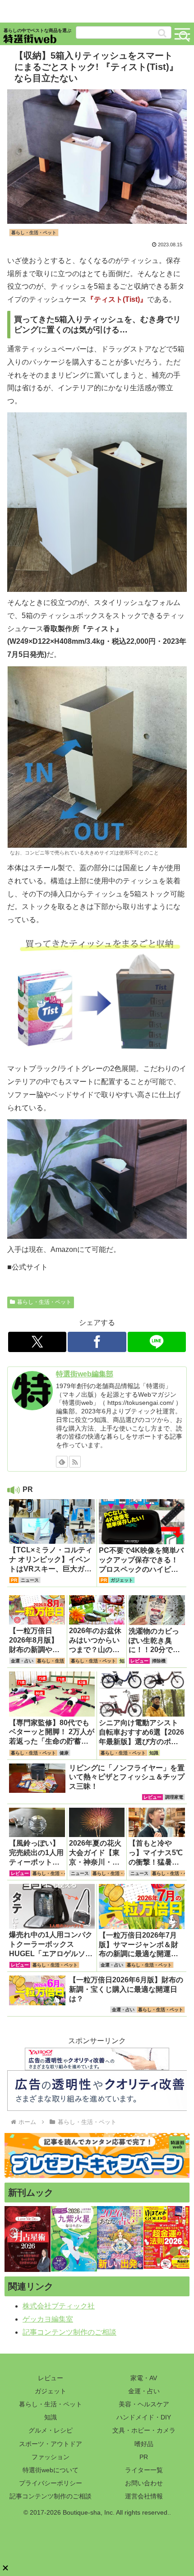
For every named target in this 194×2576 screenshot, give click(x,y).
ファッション (51, 2457)
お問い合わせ (144, 2483)
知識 (51, 2417)
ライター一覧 (144, 2470)
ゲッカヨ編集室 (48, 2319)
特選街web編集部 (85, 1374)
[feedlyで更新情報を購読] (62, 1462)
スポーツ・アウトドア (51, 2444)
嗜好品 (144, 2444)
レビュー (51, 2378)
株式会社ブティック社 (59, 2306)
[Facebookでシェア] (97, 1342)
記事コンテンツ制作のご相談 (69, 2332)
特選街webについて (51, 2470)
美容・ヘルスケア (144, 2404)
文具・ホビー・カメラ (144, 2430)
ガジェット (51, 2391)
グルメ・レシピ (51, 2430)
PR (144, 2457)
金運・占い (144, 2391)
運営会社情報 (144, 2496)
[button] (162, 33)
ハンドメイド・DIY (144, 2417)
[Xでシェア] (37, 1342)
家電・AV (144, 2378)
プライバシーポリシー (51, 2483)
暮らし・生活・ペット (44, 1302)
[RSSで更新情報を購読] (75, 1462)
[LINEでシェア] (157, 1342)
